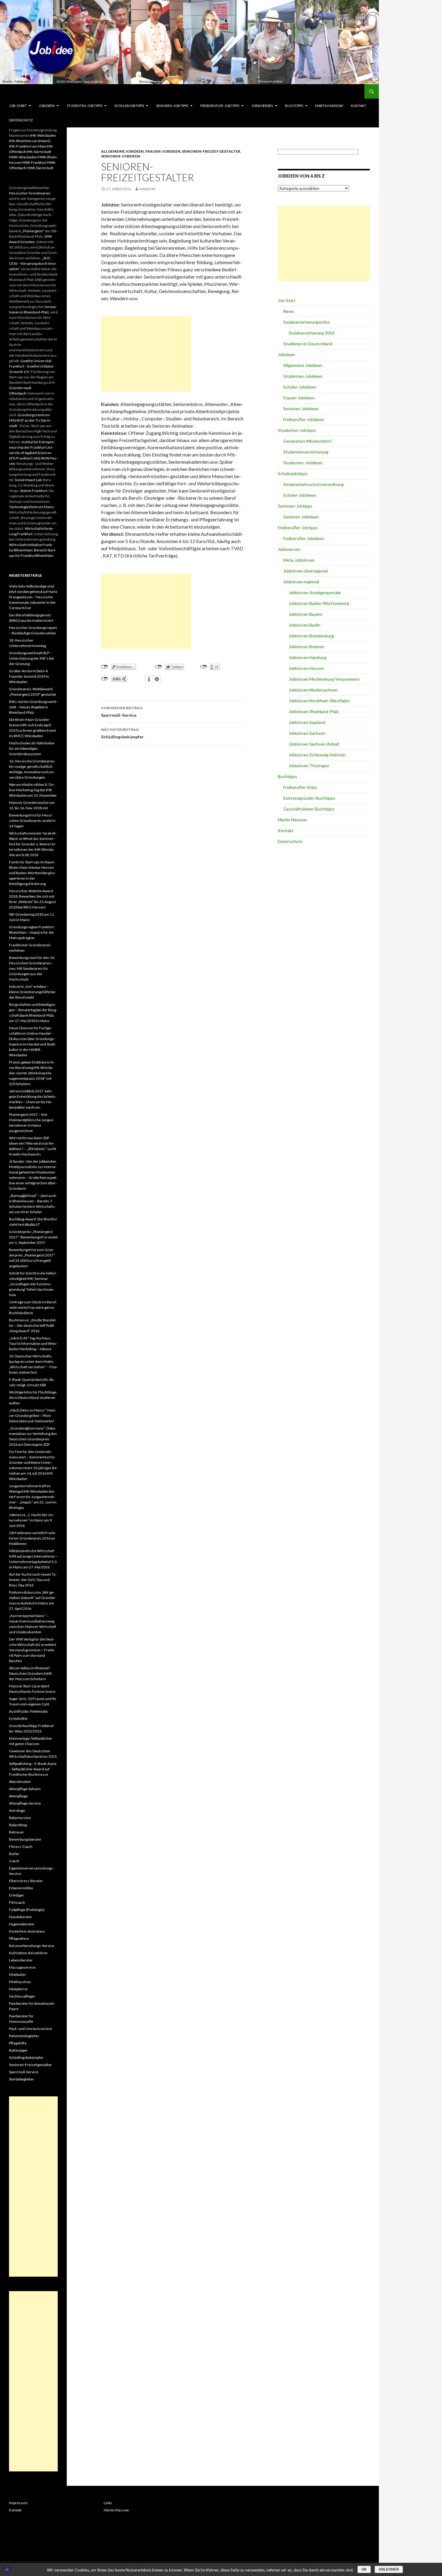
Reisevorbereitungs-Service (32, 1946)
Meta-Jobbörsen (299, 560)
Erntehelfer (18, 1718)
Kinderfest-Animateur (27, 1931)
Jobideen (47, 106)
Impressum (18, 2503)
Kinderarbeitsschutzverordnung (313, 484)
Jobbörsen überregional (305, 571)
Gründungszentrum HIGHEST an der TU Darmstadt (30, 420)
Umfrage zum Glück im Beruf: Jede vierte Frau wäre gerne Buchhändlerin (33, 1307)
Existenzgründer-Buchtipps (309, 798)
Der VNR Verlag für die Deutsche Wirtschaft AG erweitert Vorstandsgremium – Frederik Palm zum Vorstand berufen (33, 1650)
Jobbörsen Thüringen (309, 766)
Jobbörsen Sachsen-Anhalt (314, 744)
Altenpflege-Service (25, 1803)
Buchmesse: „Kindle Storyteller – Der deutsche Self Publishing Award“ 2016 (33, 1325)
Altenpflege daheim (25, 1789)
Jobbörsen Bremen (306, 647)
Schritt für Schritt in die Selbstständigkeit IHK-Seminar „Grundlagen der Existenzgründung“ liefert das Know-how (33, 1284)
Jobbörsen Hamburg (308, 657)
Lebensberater (21, 1960)
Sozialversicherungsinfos (307, 322)
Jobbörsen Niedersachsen (313, 690)
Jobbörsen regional (301, 582)
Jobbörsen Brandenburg (311, 636)
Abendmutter (20, 1782)
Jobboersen (262, 106)
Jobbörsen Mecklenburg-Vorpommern (324, 679)
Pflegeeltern (19, 1938)
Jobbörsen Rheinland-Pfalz (314, 711)
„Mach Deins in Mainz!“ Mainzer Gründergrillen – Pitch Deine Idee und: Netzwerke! (33, 1416)
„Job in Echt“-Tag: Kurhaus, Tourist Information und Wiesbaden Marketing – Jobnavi (33, 1343)
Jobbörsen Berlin (304, 625)
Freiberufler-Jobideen (304, 419)
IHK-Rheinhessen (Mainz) (30, 141)
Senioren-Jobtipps (172, 106)
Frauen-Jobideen (163, 151)
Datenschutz (21, 120)
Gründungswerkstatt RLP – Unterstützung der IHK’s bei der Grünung (31, 658)
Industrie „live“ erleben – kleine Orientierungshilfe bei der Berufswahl (32, 992)
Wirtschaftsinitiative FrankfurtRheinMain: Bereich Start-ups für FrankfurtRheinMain (33, 550)
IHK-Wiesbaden (43, 135)
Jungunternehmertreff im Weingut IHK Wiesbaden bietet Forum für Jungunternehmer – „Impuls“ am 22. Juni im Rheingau (33, 1497)
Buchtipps (294, 106)
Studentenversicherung (306, 452)
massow (147, 189)
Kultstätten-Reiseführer (28, 1953)
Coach (14, 1861)
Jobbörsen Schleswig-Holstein (317, 755)
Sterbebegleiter (21, 2079)
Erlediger (17, 1895)
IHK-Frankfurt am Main (28, 146)
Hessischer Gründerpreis (30, 193)
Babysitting (18, 1825)
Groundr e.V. (19, 372)
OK (364, 2569)
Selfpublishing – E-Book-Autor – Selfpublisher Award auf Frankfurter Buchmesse (33, 1769)
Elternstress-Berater (26, 1881)
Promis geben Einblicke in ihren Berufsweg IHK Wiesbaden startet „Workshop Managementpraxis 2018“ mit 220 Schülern (32, 1073)
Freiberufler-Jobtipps (220, 106)
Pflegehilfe (18, 2043)
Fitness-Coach (21, 1847)
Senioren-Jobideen (121, 156)
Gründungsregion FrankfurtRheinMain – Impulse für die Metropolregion (32, 932)
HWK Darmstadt (40, 168)
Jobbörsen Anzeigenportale (315, 592)
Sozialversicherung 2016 (312, 333)
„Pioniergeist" (33, 231)
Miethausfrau (20, 1982)
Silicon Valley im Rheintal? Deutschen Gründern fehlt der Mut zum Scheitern (30, 1673)
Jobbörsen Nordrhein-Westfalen (319, 701)
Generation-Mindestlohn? (308, 441)
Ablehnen (389, 2569)
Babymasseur (20, 1818)
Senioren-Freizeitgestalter (211, 151)
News (289, 311)
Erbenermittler (21, 1888)
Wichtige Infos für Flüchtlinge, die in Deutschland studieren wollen (33, 1398)
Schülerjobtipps (129, 106)
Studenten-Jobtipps (84, 106)
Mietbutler (18, 1975)
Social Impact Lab (28, 480)
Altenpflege (18, 1796)
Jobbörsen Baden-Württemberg (319, 603)
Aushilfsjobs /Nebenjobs (29, 1711)
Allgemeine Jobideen (122, 151)
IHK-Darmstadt (39, 152)
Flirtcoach (17, 1902)
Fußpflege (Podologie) (27, 1910)
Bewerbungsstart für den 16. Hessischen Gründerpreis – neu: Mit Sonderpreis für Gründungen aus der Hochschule (32, 968)
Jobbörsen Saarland (307, 722)
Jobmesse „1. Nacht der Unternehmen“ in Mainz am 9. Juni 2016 (31, 1520)
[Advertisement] (146, 354)
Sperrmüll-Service (122, 712)
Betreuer (17, 1832)
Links (108, 2503)
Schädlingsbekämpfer (122, 733)
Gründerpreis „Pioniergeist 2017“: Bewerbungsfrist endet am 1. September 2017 (33, 1237)
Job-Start (18, 106)
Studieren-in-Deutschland (308, 344)
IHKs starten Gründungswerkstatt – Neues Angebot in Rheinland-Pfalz (33, 707)
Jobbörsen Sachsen (307, 733)
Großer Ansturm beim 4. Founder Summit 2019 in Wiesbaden (29, 676)
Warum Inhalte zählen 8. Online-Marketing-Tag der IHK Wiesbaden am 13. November (33, 790)
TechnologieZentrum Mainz (31, 507)
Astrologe (17, 1810)
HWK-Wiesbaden (23, 157)
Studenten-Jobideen (303, 376)
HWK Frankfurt (34, 162)
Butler (14, 1854)
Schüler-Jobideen (300, 387)
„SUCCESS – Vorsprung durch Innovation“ (33, 263)
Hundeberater (21, 1917)
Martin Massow (329, 106)
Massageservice (22, 1967)
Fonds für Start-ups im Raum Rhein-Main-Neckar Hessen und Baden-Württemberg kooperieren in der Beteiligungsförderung (32, 873)
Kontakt (359, 106)
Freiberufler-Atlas (300, 787)
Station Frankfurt (34, 491)
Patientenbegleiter (24, 2036)
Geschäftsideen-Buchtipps (309, 809)
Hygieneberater (22, 1924)
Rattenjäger (18, 2050)
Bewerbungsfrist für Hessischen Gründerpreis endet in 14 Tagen (32, 821)
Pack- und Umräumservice (31, 2029)
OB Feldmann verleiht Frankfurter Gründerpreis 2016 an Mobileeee (32, 1538)
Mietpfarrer (18, 1989)
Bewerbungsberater (25, 1839)
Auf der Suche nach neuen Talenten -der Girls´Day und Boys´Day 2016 (33, 1580)
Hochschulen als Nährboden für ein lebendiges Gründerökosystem (32, 748)
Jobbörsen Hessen (306, 668)
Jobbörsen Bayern (306, 614)
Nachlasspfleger (22, 1996)
